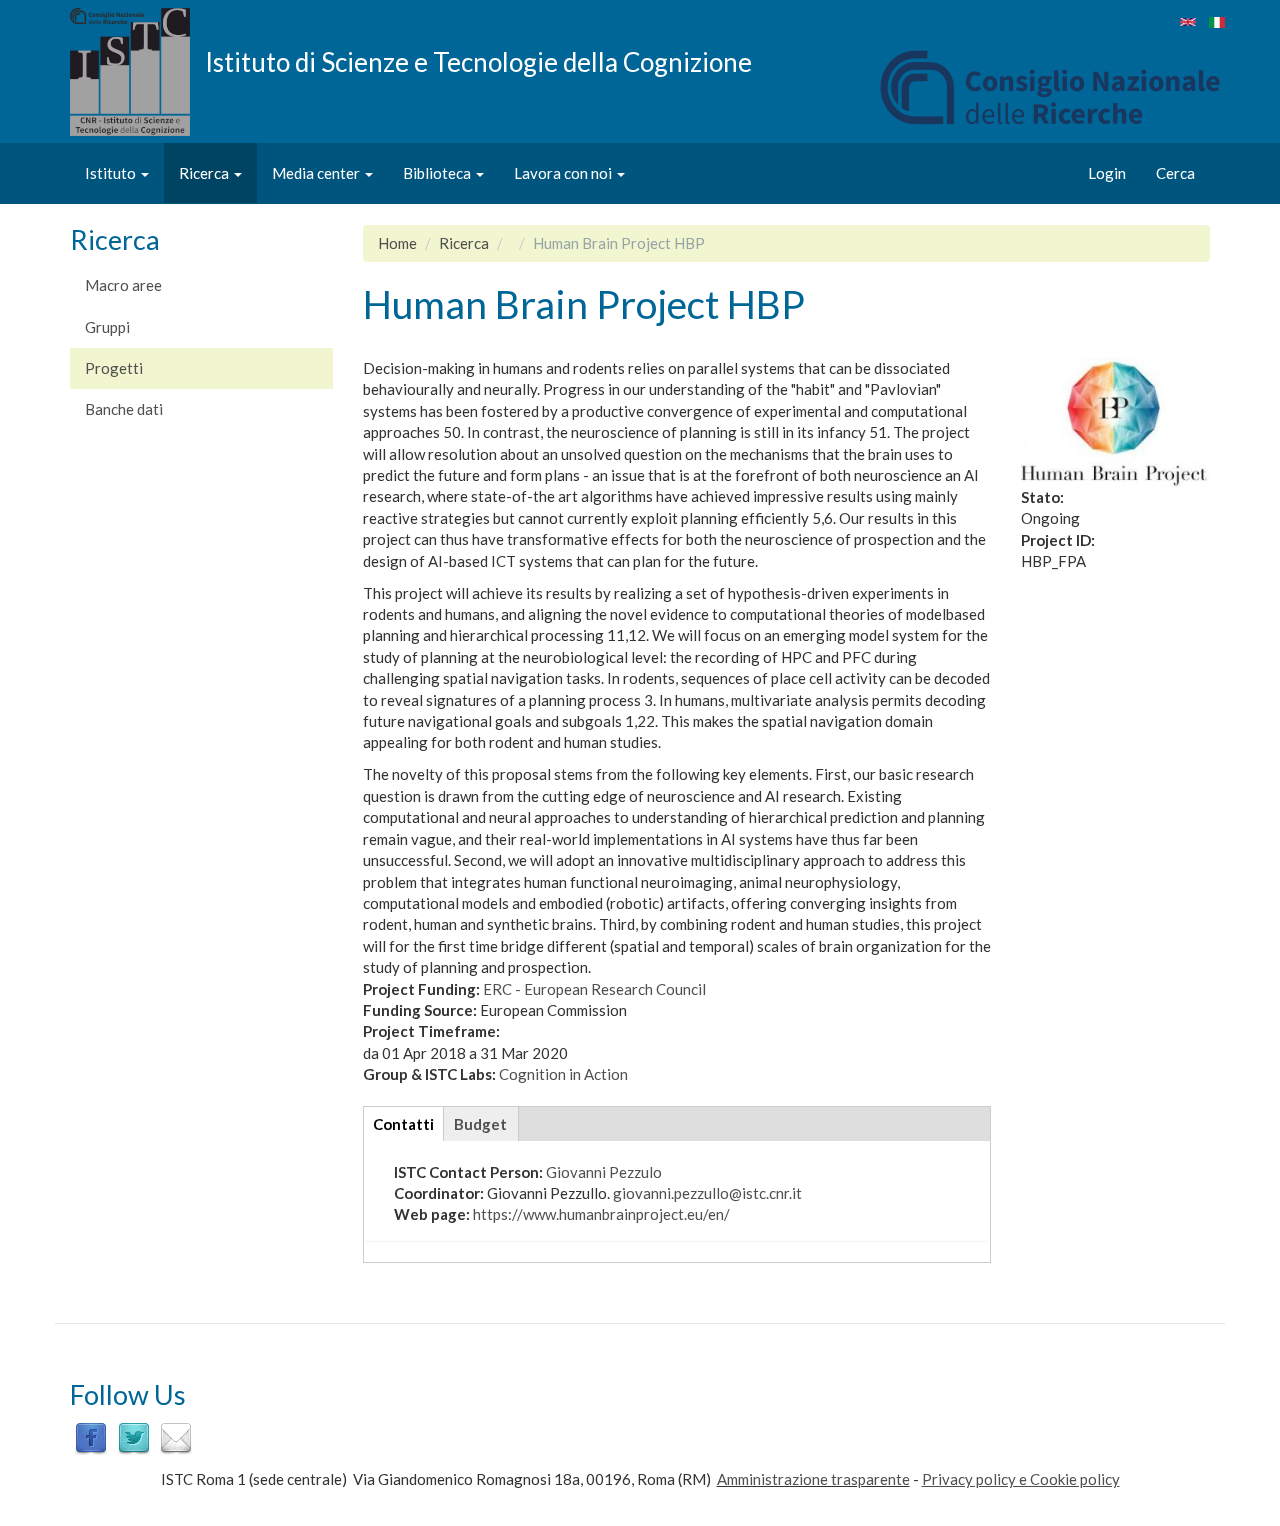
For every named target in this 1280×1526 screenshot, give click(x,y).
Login (1107, 173)
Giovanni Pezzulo (604, 1172)
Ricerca (205, 173)
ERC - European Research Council (594, 989)
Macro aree (123, 285)
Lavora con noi (564, 173)
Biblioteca (438, 173)
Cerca (1175, 173)
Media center (317, 173)
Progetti (114, 368)
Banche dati (124, 409)
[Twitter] (134, 1437)
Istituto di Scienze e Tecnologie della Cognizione (478, 61)
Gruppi (107, 327)
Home (397, 243)
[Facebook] (91, 1437)
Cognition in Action (563, 1074)
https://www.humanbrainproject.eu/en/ (601, 1214)
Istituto (112, 173)
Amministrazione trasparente (813, 1479)
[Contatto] (176, 1437)
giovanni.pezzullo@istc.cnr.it (707, 1193)
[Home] (137, 72)
